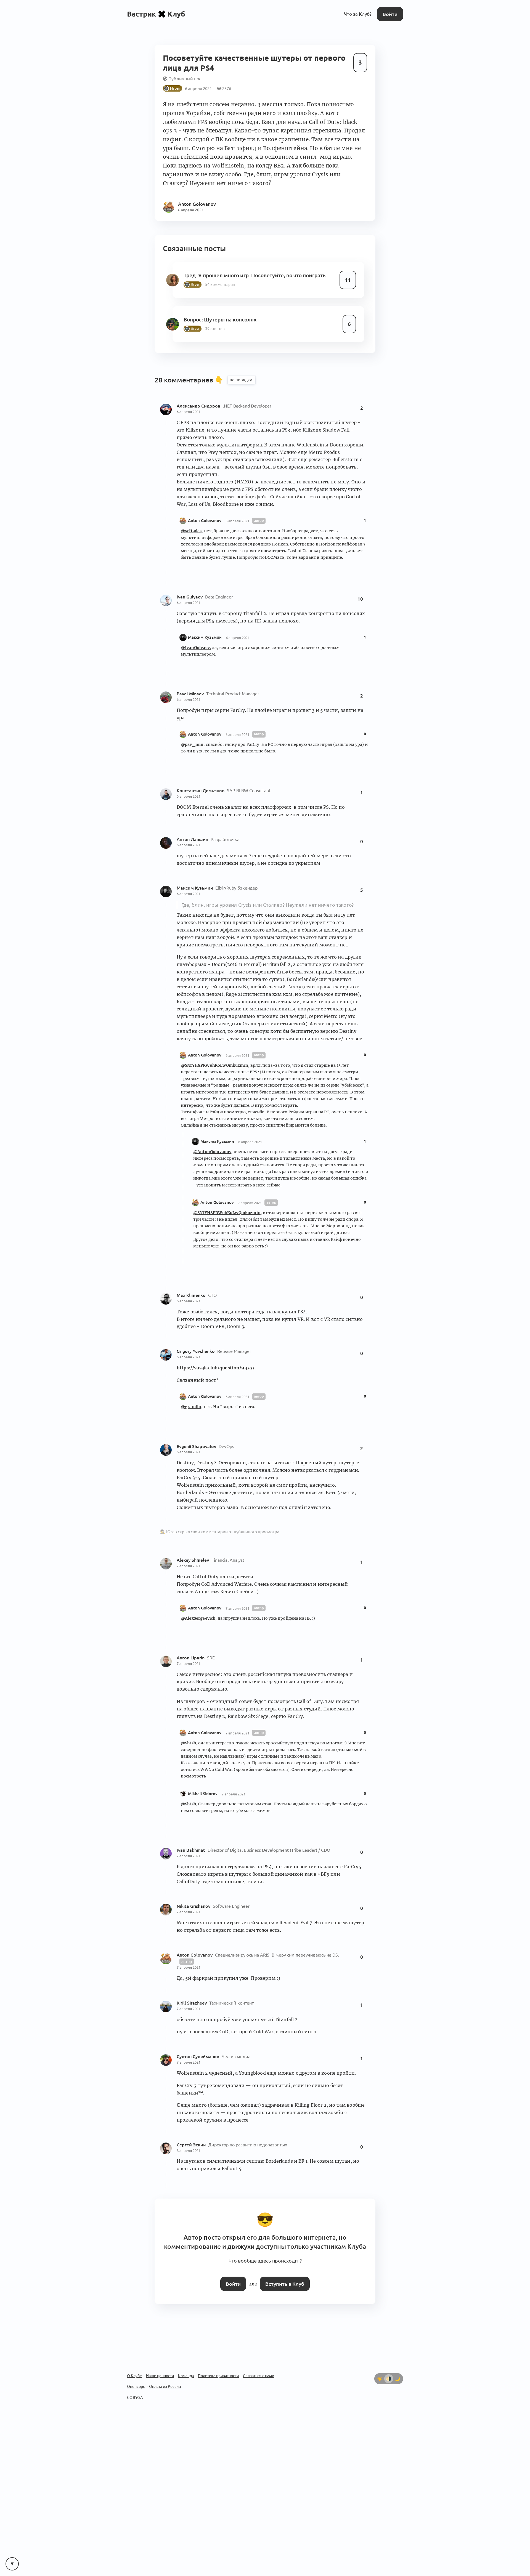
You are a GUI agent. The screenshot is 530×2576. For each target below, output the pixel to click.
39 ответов (214, 325)
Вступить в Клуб (284, 2277)
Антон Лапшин (193, 836)
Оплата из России (165, 2379)
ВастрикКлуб (156, 14)
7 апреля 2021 (250, 1199)
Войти (391, 14)
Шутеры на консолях (229, 316)
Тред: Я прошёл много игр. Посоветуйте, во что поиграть (252, 272)
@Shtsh (188, 1740)
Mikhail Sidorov (203, 1790)
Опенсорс (136, 2379)
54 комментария (219, 281)
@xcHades (191, 528)
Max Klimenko (192, 1292)
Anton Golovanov (205, 517)
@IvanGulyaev (195, 644)
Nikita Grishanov (194, 1903)
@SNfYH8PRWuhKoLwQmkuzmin (214, 1062)
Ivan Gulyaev (190, 594)
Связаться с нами (259, 2368)
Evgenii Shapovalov (197, 1443)
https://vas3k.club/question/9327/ (216, 1364)
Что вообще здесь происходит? (265, 2255)
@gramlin (191, 1404)
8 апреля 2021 (189, 2147)
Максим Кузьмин (205, 634)
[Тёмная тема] (397, 2371)
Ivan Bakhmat (191, 1847)
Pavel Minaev (191, 691)
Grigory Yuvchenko (196, 1348)
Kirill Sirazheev (192, 2000)
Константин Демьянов (201, 787)
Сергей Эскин (192, 2141)
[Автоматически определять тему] (389, 2371)
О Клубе (134, 2368)
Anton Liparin (191, 1654)
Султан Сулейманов (198, 2053)
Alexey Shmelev (193, 1557)
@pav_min (192, 741)
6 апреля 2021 (189, 409)
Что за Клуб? (359, 14)
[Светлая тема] (380, 2371)
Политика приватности (218, 2368)
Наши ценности (160, 2368)
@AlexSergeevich (198, 1615)
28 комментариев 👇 (190, 377)
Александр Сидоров (199, 403)
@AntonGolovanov (212, 1148)
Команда (186, 2368)
